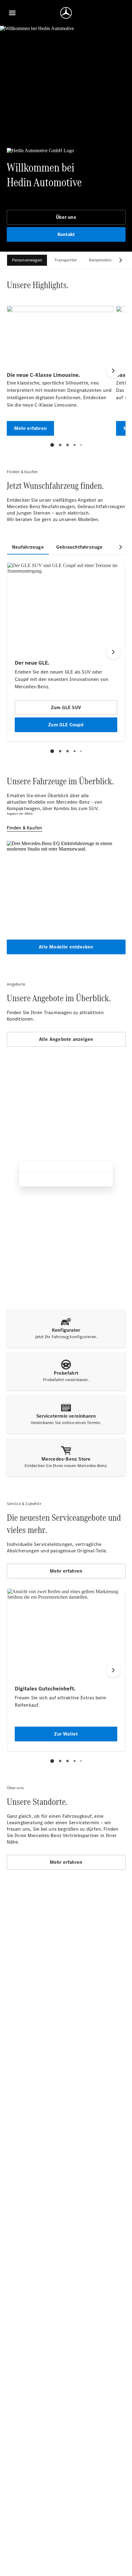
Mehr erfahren (66, 1571)
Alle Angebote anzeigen (66, 1039)
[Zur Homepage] (66, 13)
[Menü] (12, 13)
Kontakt (66, 234)
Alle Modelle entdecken (66, 947)
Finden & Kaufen (25, 828)
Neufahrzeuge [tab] (28, 547)
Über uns (66, 217)
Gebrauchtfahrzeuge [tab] (80, 547)
